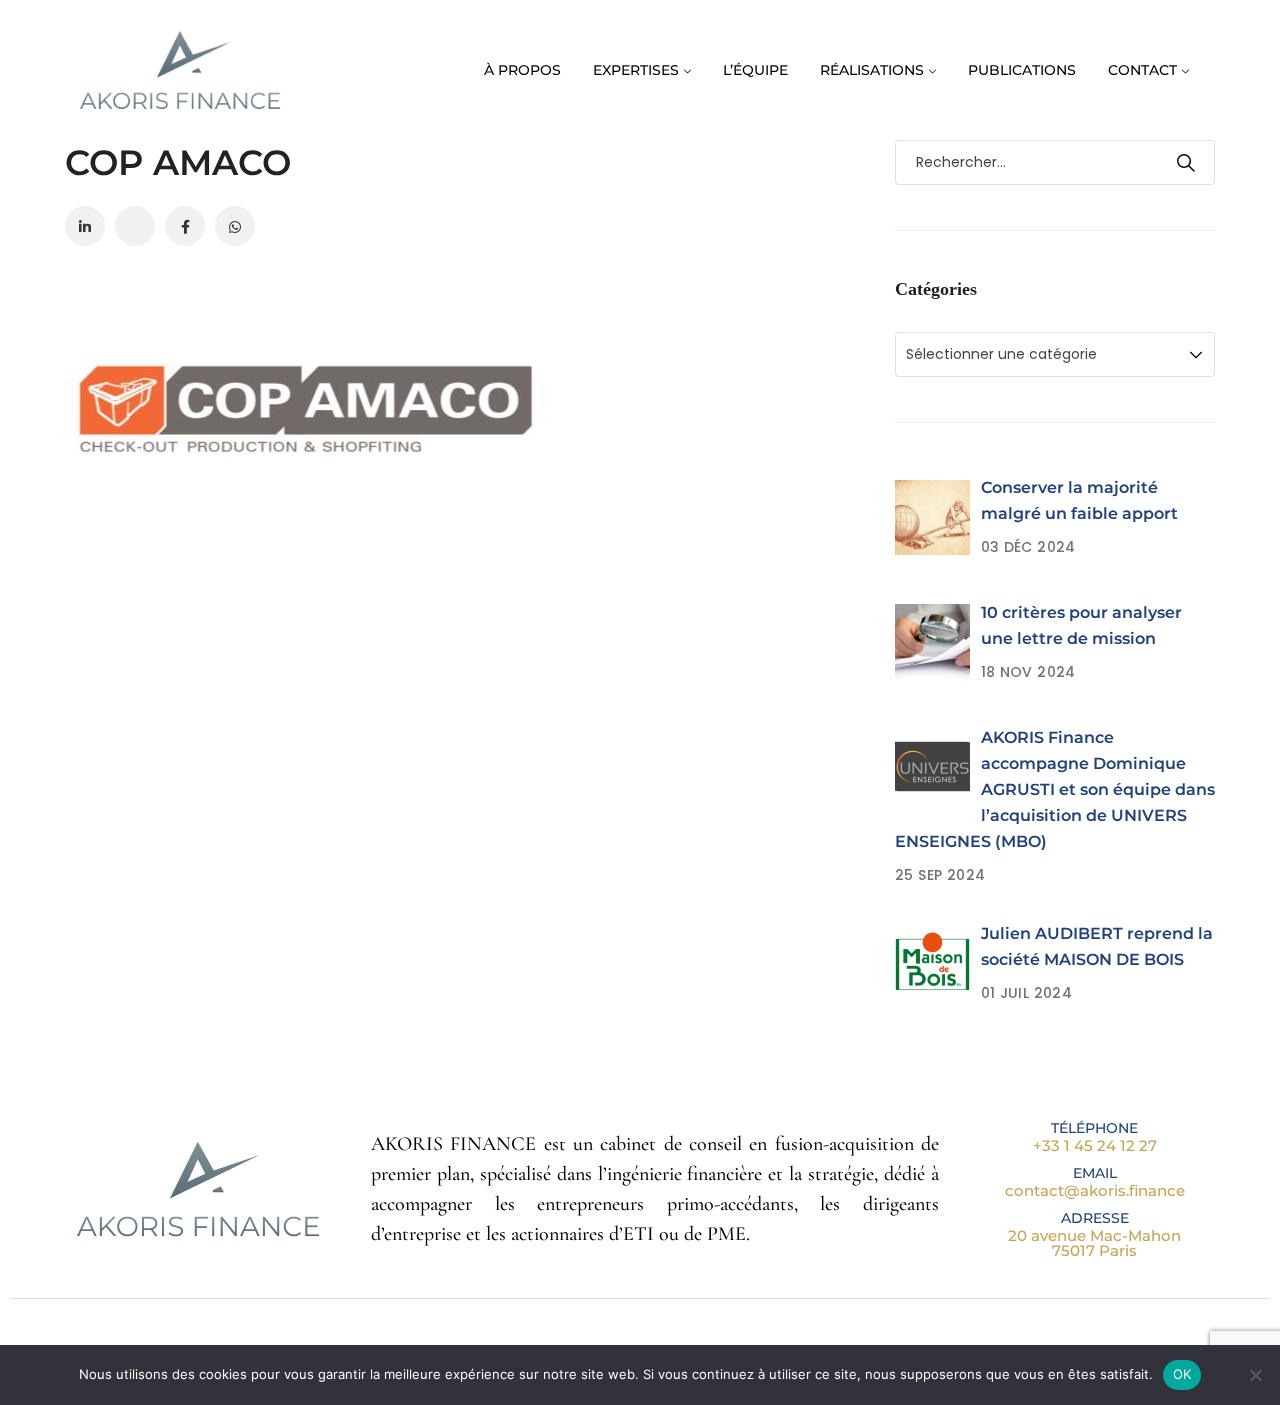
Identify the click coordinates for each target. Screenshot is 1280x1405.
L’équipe (755, 70)
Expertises (636, 70)
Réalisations (872, 70)
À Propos (522, 70)
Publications (1022, 70)
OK (1182, 1374)
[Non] (1255, 1375)
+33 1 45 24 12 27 (1095, 1145)
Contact (1142, 70)
